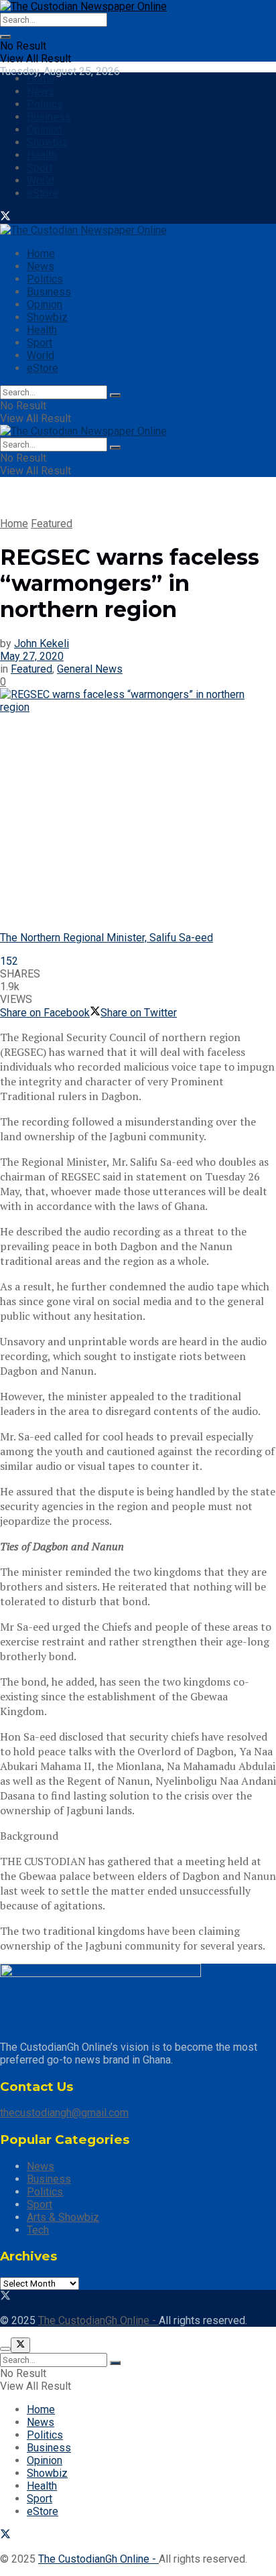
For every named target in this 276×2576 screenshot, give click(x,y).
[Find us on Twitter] (5, 217)
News (41, 91)
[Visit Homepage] (83, 6)
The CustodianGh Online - (98, 2320)
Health (42, 155)
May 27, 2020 (32, 656)
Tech (38, 2230)
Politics (45, 104)
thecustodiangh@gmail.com (64, 2113)
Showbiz (47, 142)
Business (49, 117)
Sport (40, 168)
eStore (43, 193)
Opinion (45, 130)
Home (41, 79)
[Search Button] (5, 37)
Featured (52, 524)
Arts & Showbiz (63, 2217)
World (41, 181)
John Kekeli (42, 643)
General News (90, 669)
